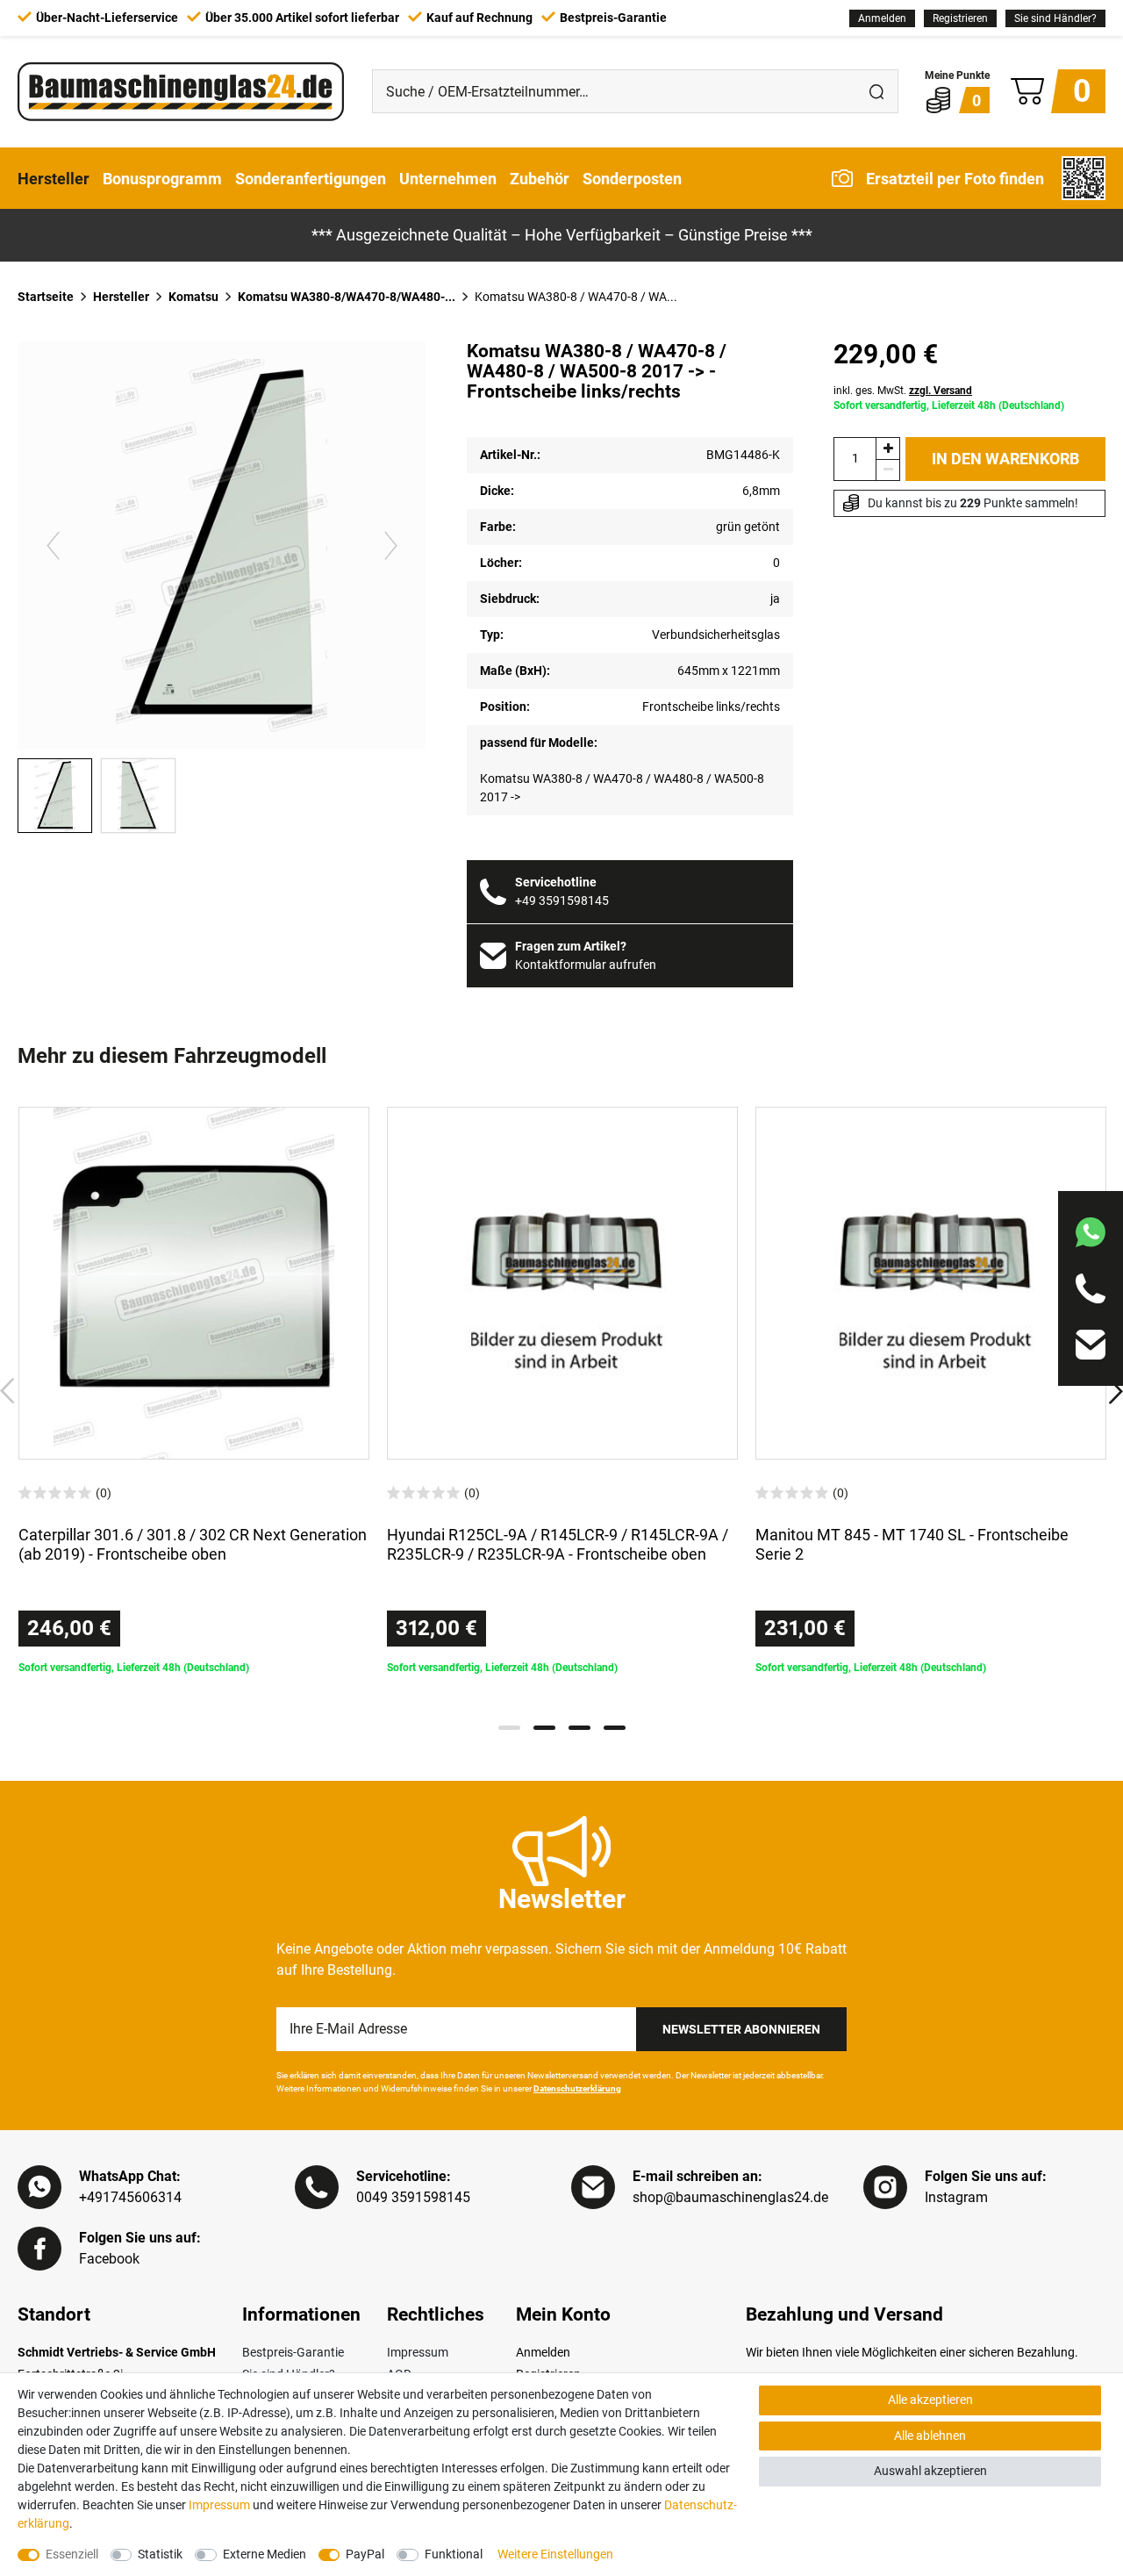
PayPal (365, 2554)
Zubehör (540, 178)
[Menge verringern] (888, 470)
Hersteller (54, 178)
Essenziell (72, 2554)
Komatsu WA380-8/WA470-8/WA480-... (347, 297)
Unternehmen (448, 178)
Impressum (418, 2352)
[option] (194, 1391)
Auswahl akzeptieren (930, 2471)
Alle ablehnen (930, 2436)
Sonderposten (632, 178)
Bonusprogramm (162, 178)
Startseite (46, 297)
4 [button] (615, 1728)
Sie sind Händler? (1055, 18)
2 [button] (544, 1728)
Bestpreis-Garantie (293, 2352)
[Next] (391, 545)
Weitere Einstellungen (555, 2554)
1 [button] (509, 1728)
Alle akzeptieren (930, 2400)
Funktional (454, 2554)
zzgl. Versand (941, 391)
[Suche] (876, 91)
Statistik (160, 2554)
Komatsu (193, 297)
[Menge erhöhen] (888, 448)
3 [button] (579, 1728)
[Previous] (53, 545)
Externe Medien (265, 2554)
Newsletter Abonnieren (741, 2029)
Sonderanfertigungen (311, 178)
